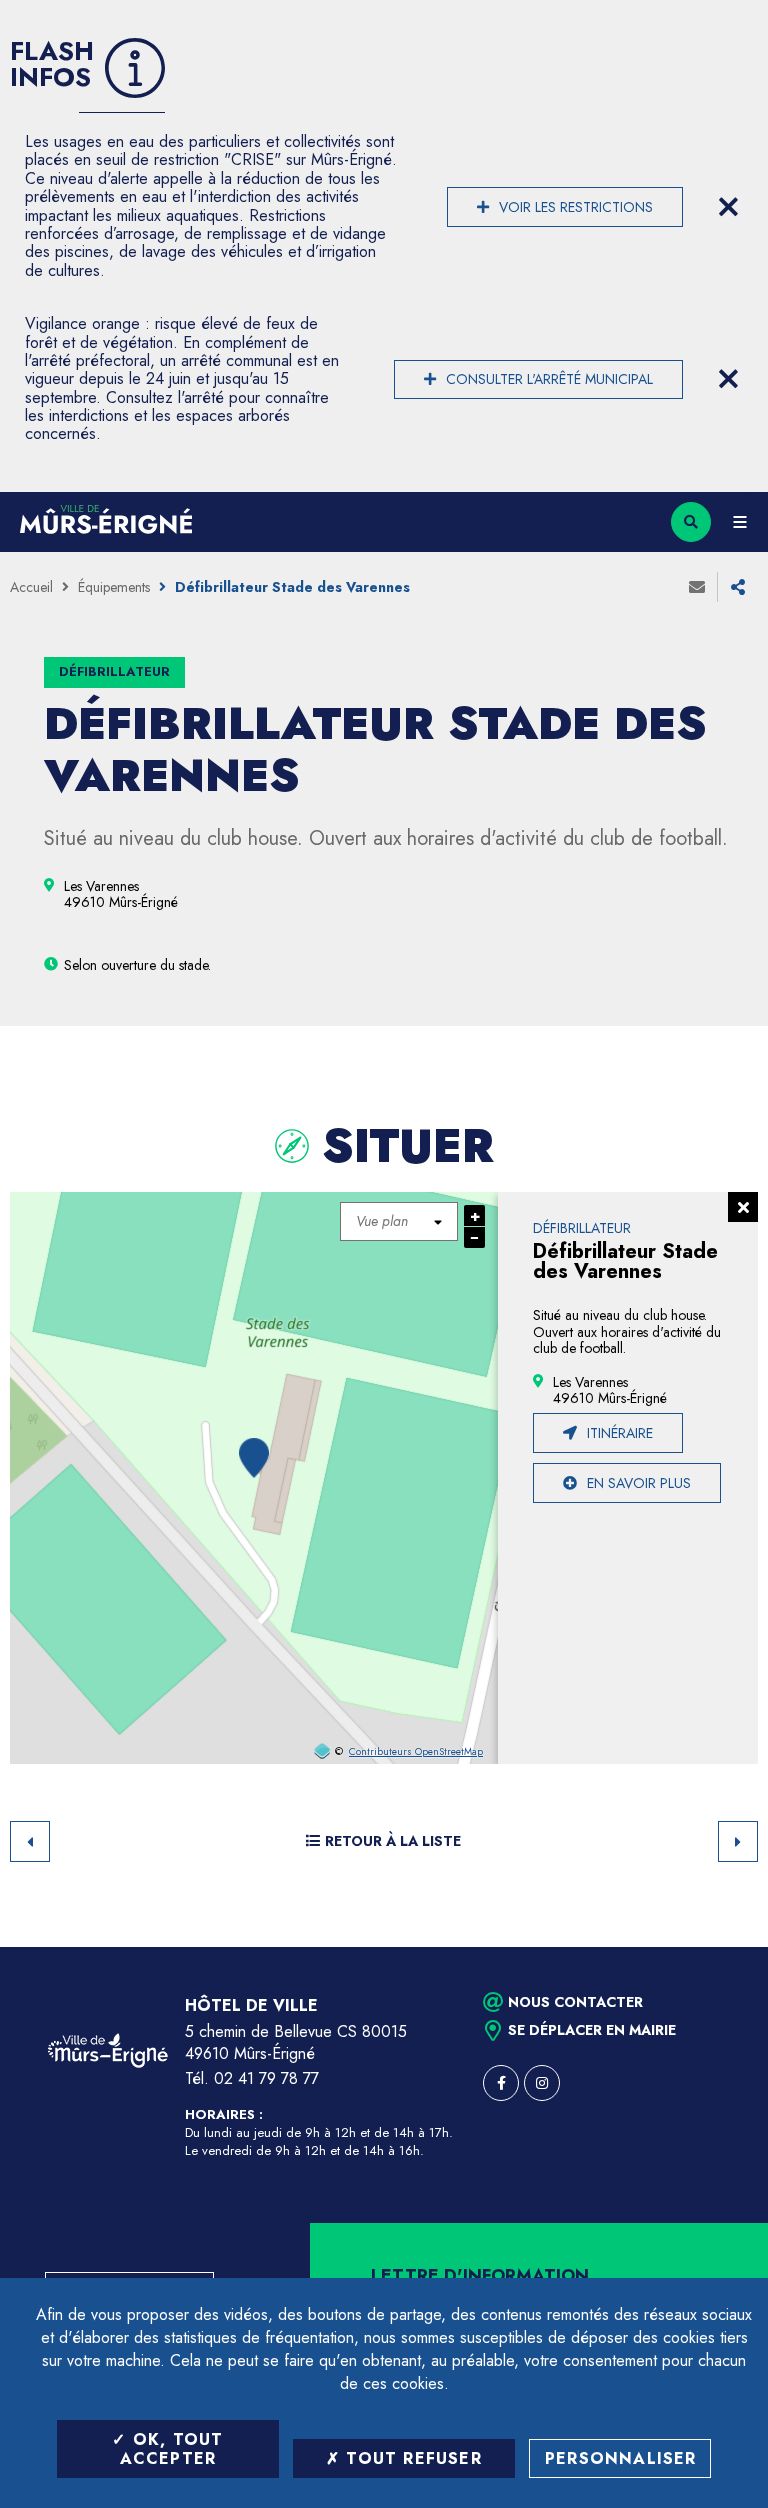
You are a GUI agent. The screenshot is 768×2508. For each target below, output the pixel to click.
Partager (738, 587)
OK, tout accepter (172, 2449)
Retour (30, 1841)
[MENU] (739, 522)
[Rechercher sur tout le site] (691, 522)
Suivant (738, 1841)
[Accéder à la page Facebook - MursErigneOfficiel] (501, 2083)
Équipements (114, 587)
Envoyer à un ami (697, 587)
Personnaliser (621, 2458)
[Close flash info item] (728, 207)
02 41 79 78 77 (266, 2078)
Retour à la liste (393, 1841)
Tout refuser (411, 2458)
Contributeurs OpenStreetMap (416, 1752)
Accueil (31, 587)
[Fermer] (743, 1207)
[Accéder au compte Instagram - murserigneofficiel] (542, 2083)
